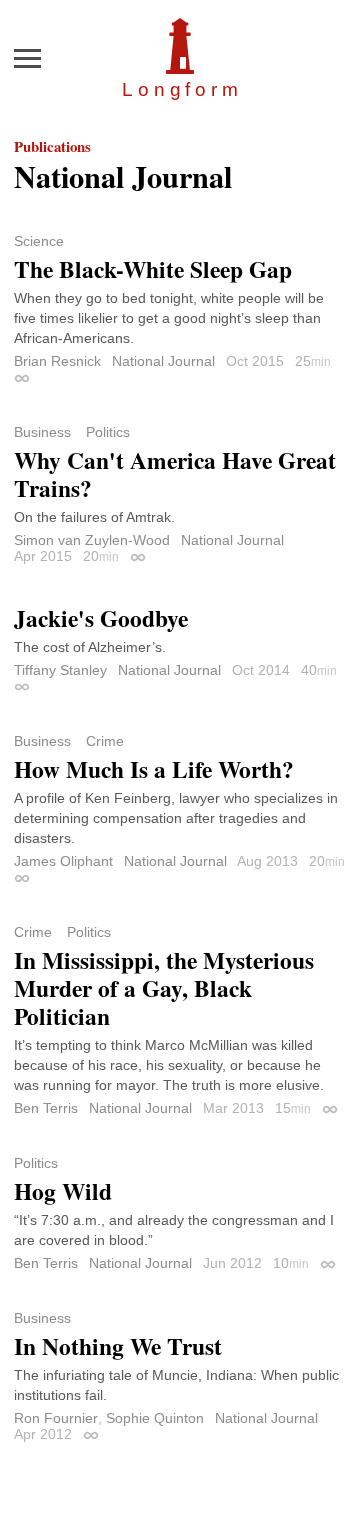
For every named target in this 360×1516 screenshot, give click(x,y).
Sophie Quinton (155, 1418)
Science (39, 241)
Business (42, 432)
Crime (105, 741)
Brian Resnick (57, 361)
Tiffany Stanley (60, 670)
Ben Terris (46, 1108)
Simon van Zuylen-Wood (92, 540)
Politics (108, 432)
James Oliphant (63, 861)
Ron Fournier (56, 1418)
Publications (52, 146)
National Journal (163, 361)
